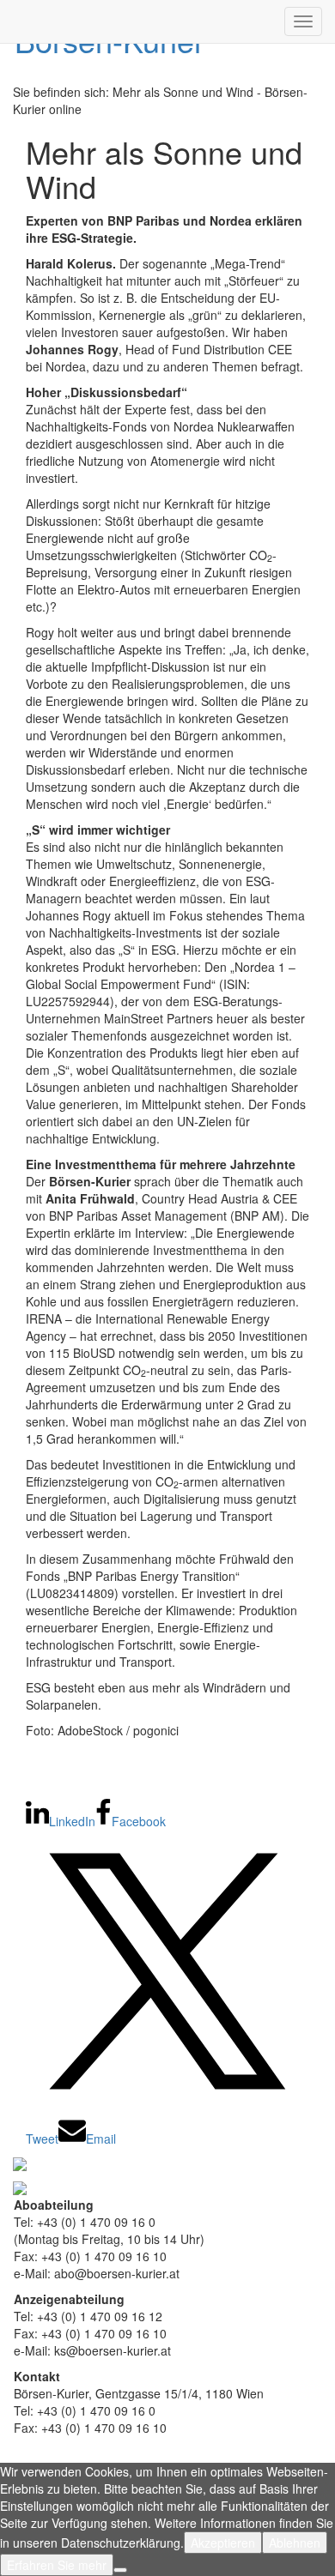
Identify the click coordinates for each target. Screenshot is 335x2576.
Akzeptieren (223, 2543)
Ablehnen (295, 2543)
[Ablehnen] (120, 2570)
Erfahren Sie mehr (57, 2565)
